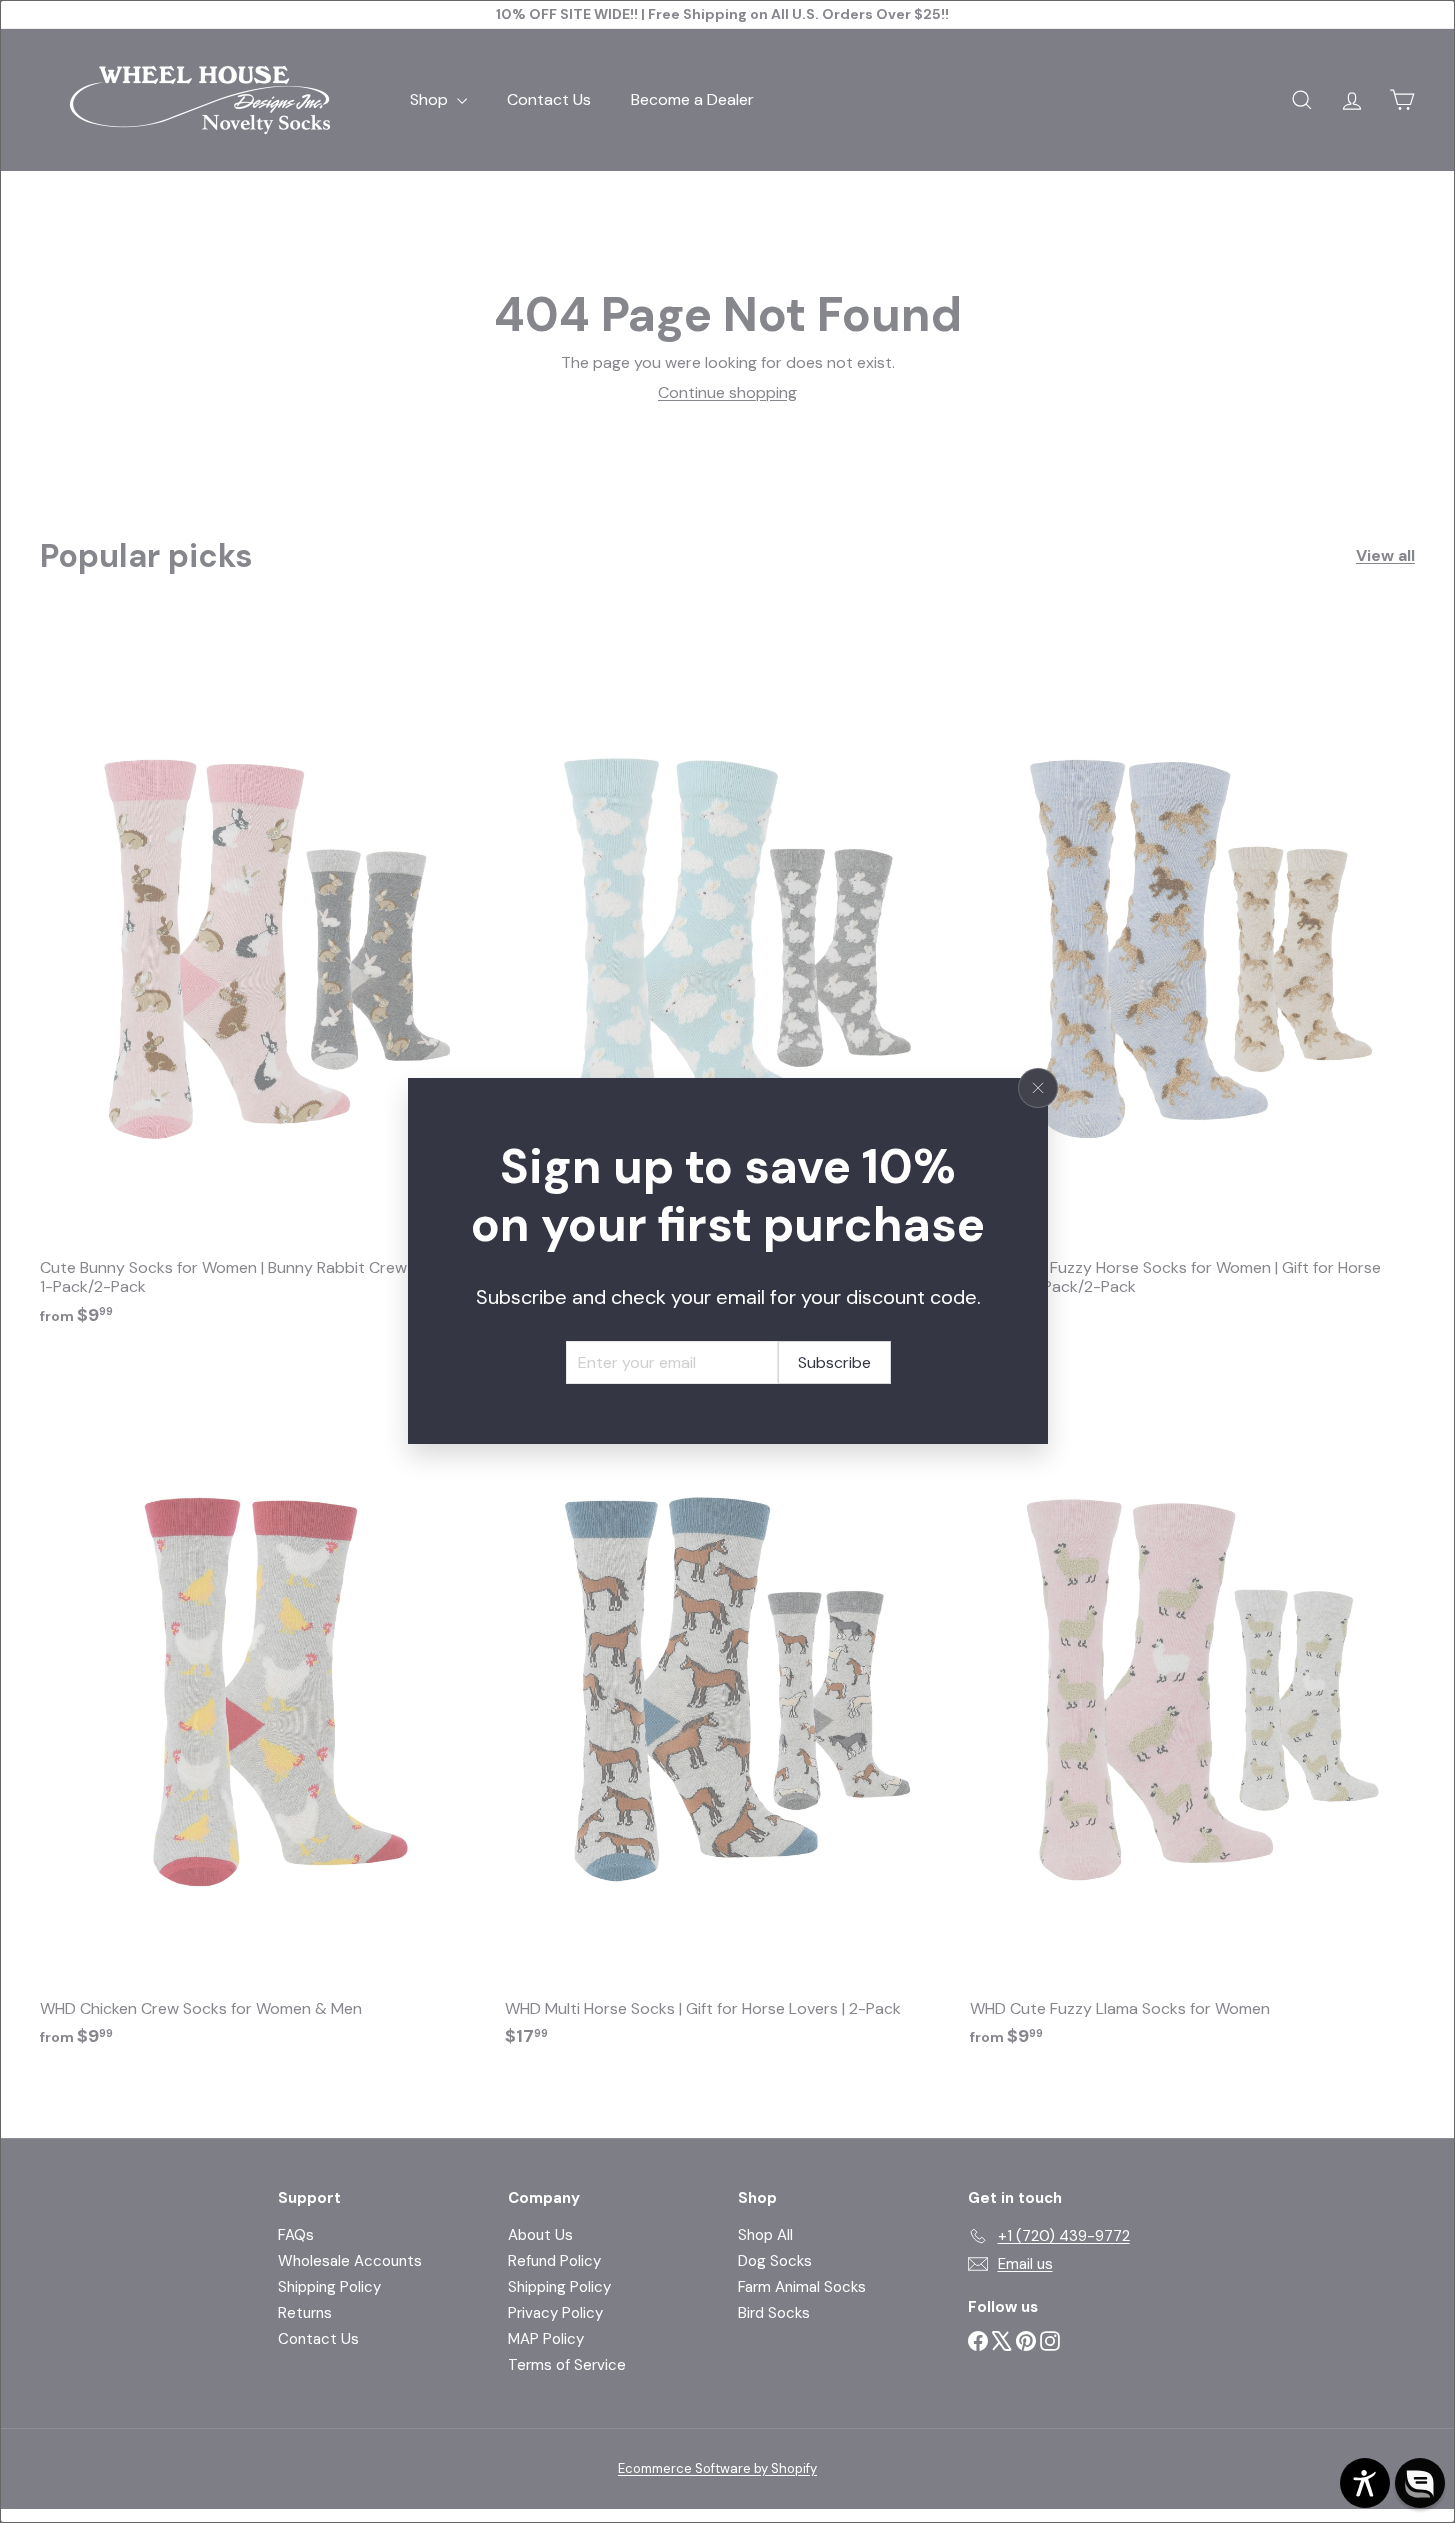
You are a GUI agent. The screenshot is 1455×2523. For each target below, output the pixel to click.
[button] (1420, 2483)
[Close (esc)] (1038, 1088)
